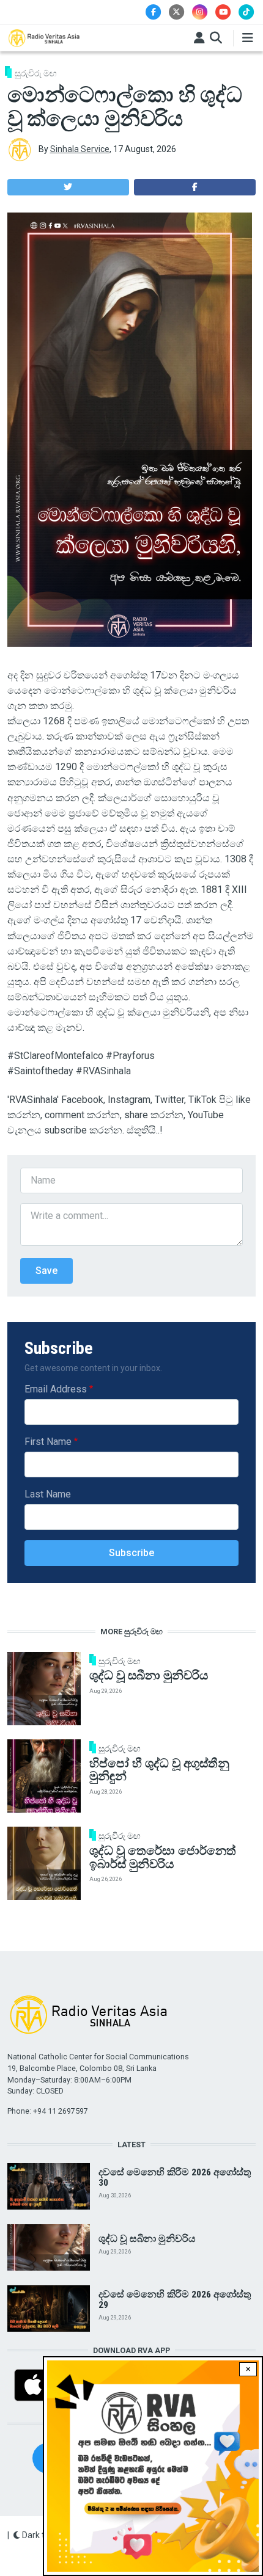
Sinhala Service (80, 149)
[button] (68, 187)
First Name (48, 1442)
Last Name (48, 1494)
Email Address (56, 1389)
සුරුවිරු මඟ (36, 73)
